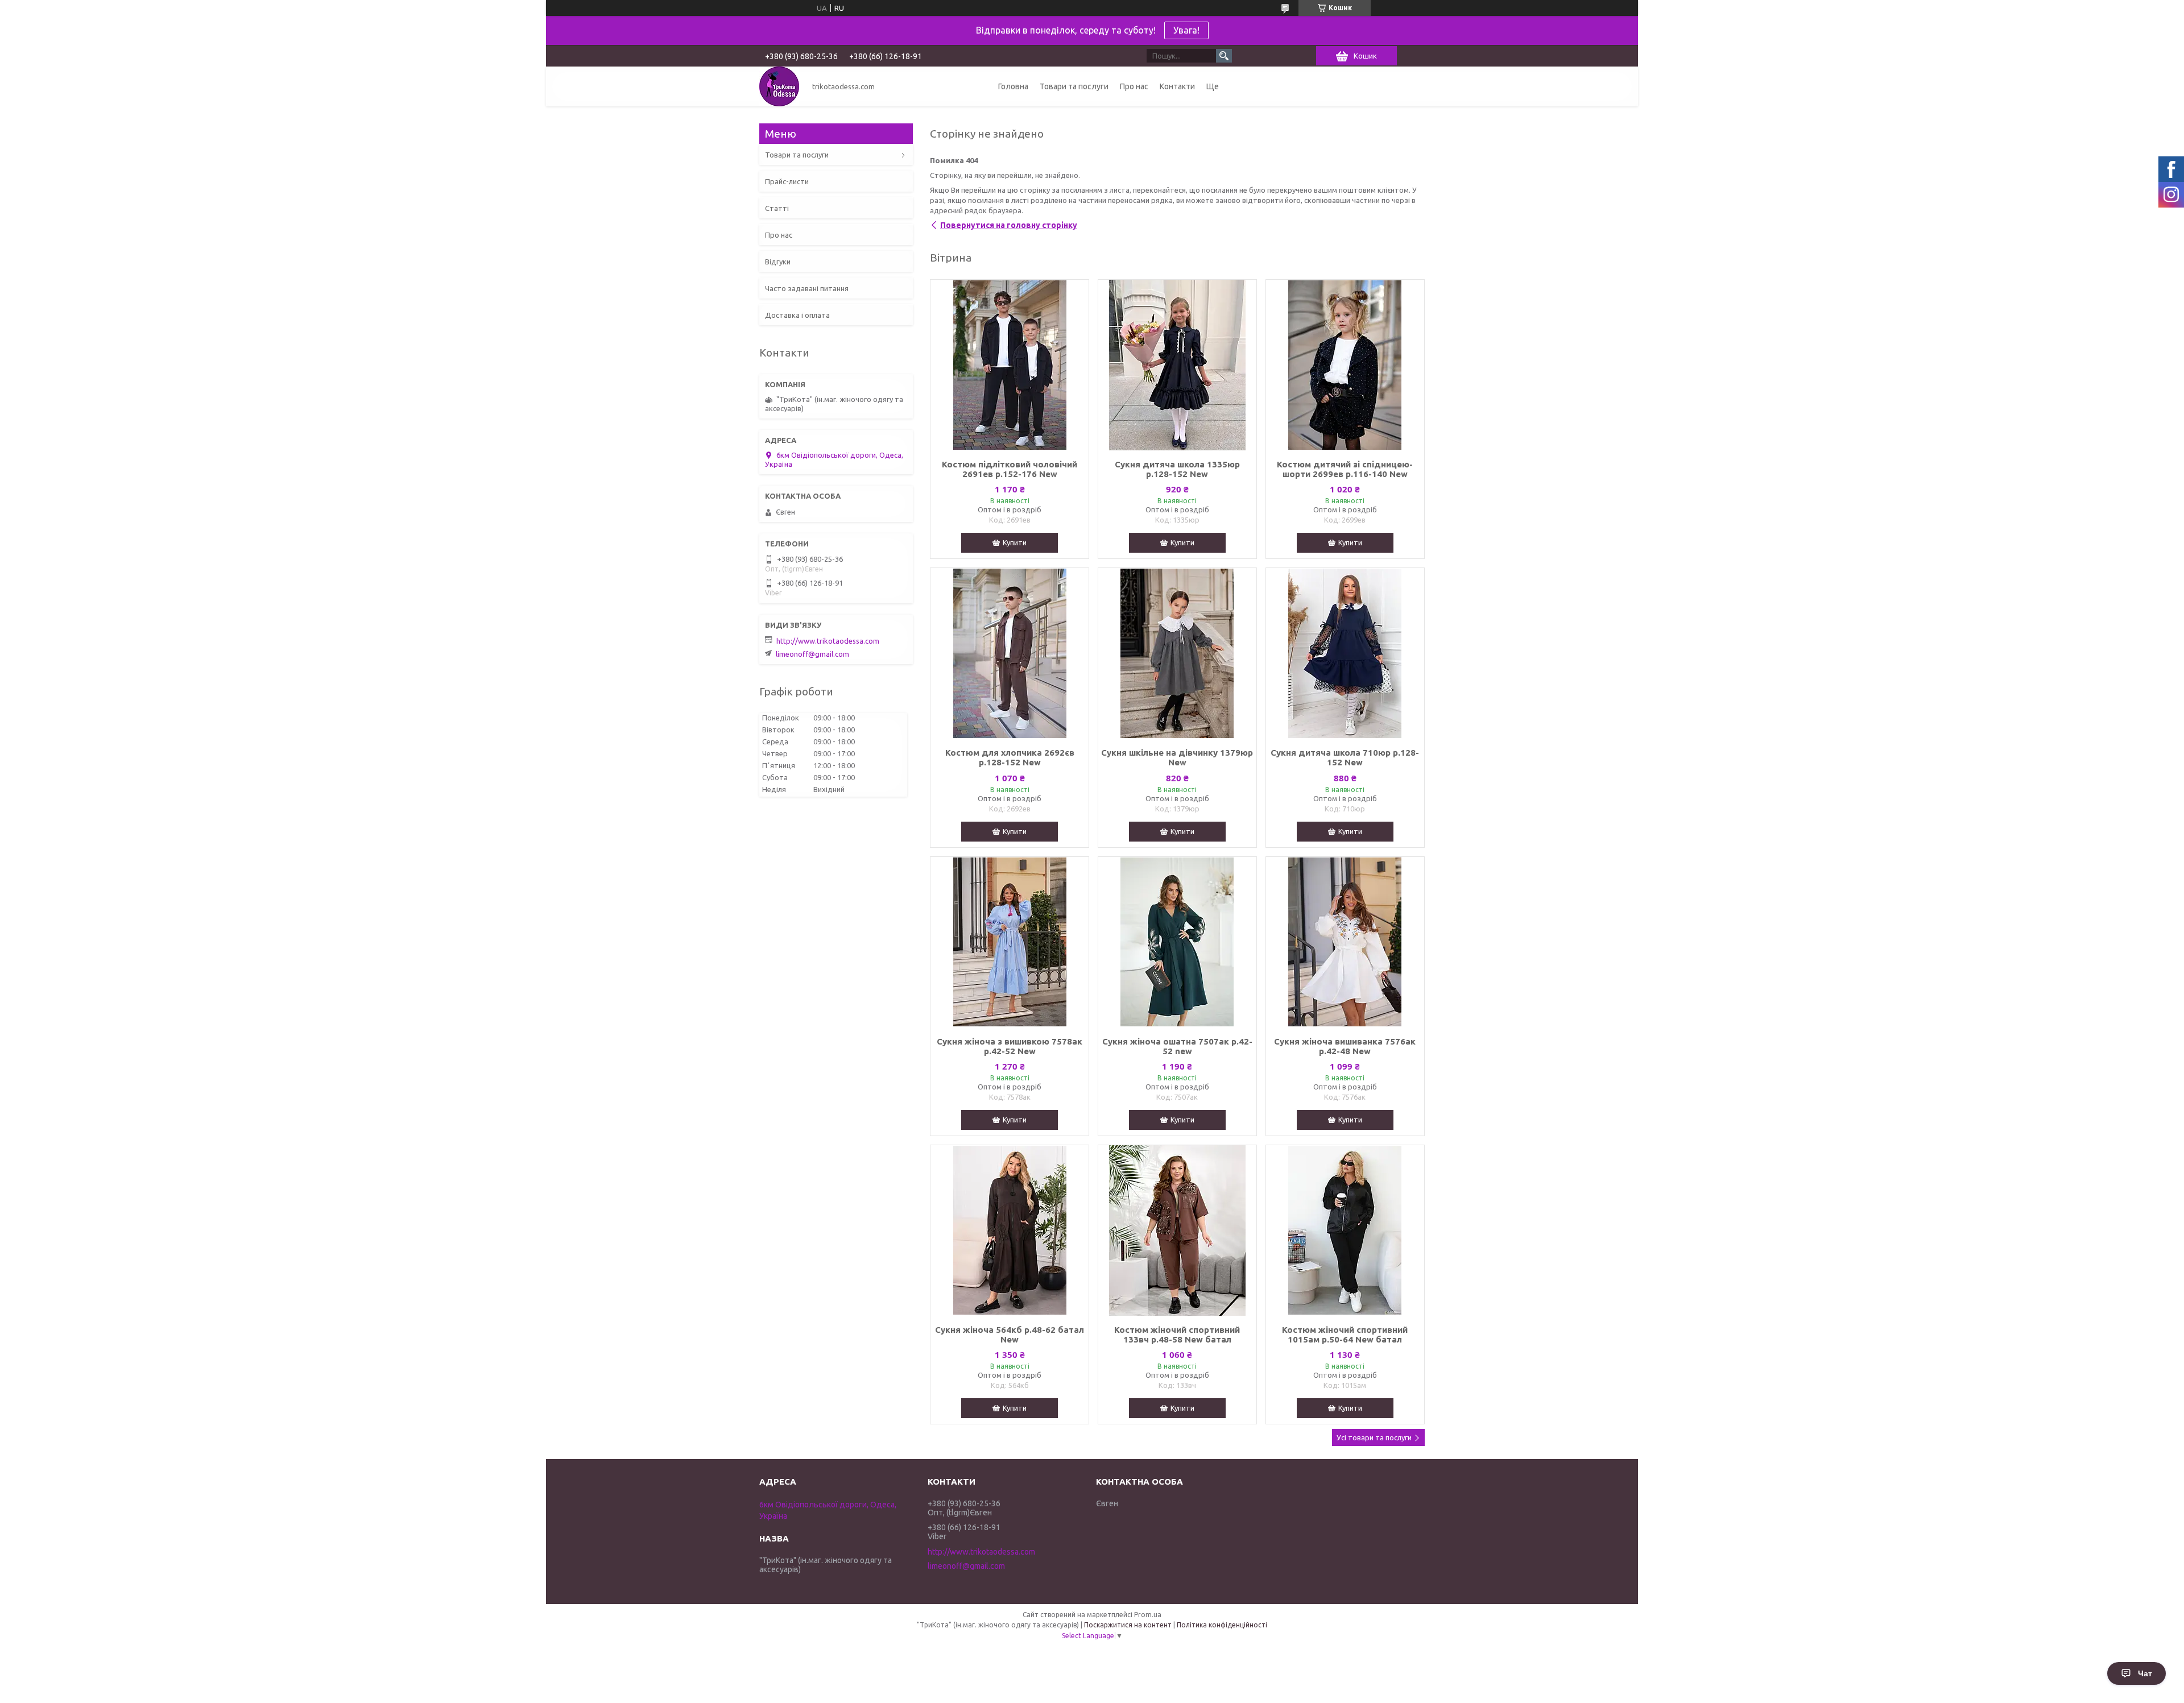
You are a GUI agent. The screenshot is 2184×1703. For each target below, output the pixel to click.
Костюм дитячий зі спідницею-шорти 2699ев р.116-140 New (1345, 469)
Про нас (1134, 86)
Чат (2145, 1673)
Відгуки (778, 262)
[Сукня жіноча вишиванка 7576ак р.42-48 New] (1345, 942)
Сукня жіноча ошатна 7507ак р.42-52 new (1177, 1046)
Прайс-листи (787, 181)
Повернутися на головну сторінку (1009, 225)
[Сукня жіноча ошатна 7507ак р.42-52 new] (1177, 942)
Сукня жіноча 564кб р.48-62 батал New (1010, 1335)
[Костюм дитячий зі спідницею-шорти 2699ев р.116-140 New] (1345, 365)
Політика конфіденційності (1222, 1625)
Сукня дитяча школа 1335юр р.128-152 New (1177, 469)
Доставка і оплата (797, 315)
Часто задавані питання (807, 288)
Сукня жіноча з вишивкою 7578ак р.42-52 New (1010, 1046)
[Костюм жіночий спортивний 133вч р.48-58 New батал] (1177, 1230)
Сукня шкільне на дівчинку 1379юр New (1177, 757)
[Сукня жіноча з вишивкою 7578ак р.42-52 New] (1010, 942)
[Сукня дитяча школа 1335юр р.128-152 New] (1177, 365)
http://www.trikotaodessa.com (828, 641)
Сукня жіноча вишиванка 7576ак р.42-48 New (1345, 1046)
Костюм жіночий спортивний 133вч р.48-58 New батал (1177, 1335)
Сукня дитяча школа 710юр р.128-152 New (1345, 757)
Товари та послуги (1074, 86)
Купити (1015, 542)
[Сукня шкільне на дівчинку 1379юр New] (1177, 653)
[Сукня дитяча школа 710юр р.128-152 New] (1345, 653)
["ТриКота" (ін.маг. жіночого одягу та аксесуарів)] (779, 86)
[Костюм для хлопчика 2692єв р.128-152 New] (1010, 653)
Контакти (1177, 86)
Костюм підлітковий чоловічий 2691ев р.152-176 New (1010, 469)
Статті (777, 208)
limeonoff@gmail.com (812, 654)
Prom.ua (1148, 1615)
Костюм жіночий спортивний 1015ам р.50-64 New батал (1345, 1335)
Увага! (1186, 30)
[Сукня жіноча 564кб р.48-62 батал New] (1010, 1230)
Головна (1013, 86)
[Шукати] (1224, 56)
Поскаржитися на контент (1128, 1625)
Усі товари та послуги (1374, 1437)
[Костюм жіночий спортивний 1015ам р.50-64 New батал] (1345, 1230)
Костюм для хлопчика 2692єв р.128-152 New (1010, 757)
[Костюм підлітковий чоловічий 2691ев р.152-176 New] (1010, 365)
